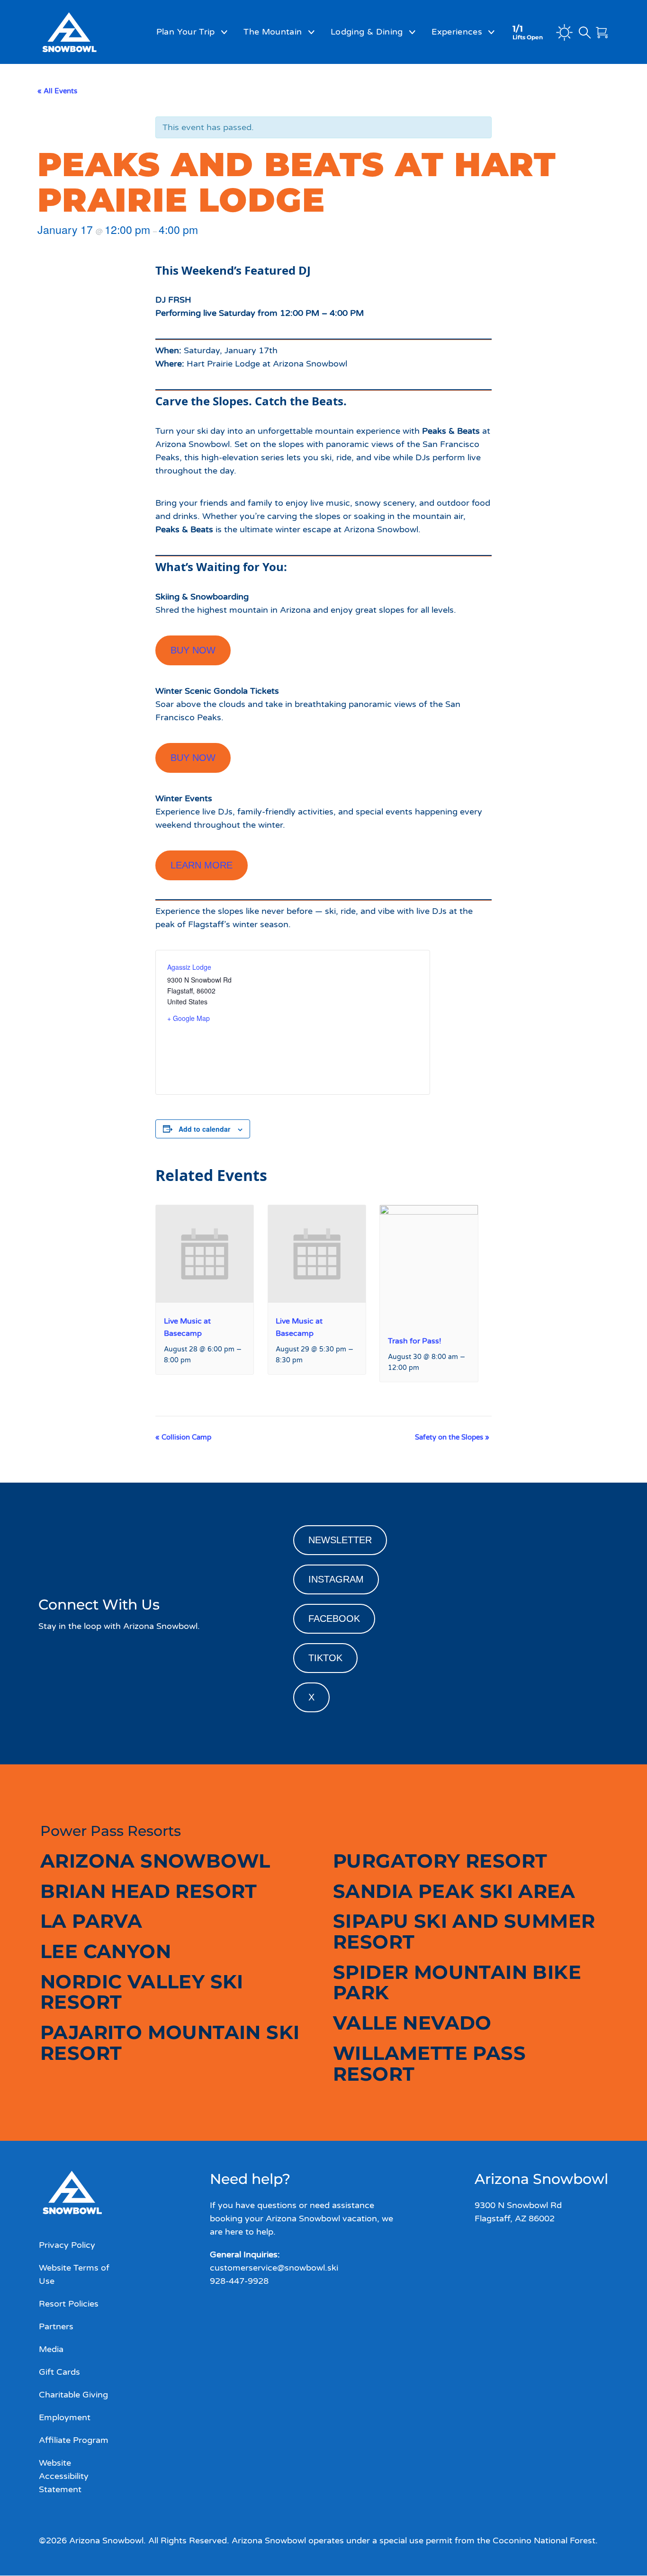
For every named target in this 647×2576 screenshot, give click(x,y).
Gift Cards (59, 2372)
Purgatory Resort (440, 1861)
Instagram (336, 1579)
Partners (56, 2326)
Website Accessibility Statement (64, 2477)
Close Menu (628, 83)
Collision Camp (183, 1437)
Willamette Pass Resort (429, 2063)
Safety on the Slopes (452, 1437)
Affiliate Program (74, 2441)
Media (51, 2349)
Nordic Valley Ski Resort (142, 1992)
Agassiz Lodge (189, 967)
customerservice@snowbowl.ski (274, 2268)
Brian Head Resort (149, 1891)
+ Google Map (189, 1018)
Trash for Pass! (415, 1341)
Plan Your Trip (186, 32)
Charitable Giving (73, 2395)
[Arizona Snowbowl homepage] (84, 32)
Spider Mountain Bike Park (457, 1982)
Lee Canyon (106, 1951)
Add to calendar (204, 1129)
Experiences (457, 32)
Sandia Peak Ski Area (454, 1891)
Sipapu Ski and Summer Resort (464, 1931)
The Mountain (273, 32)
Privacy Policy (67, 2245)
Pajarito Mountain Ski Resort (170, 2043)
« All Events (57, 91)
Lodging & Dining (367, 32)
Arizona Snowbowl (155, 1861)
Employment (65, 2417)
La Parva (91, 1921)
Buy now (193, 650)
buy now (193, 758)
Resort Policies (69, 2304)
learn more (202, 865)
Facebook (334, 1619)
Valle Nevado (412, 2023)
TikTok (325, 1658)
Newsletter (340, 1540)
